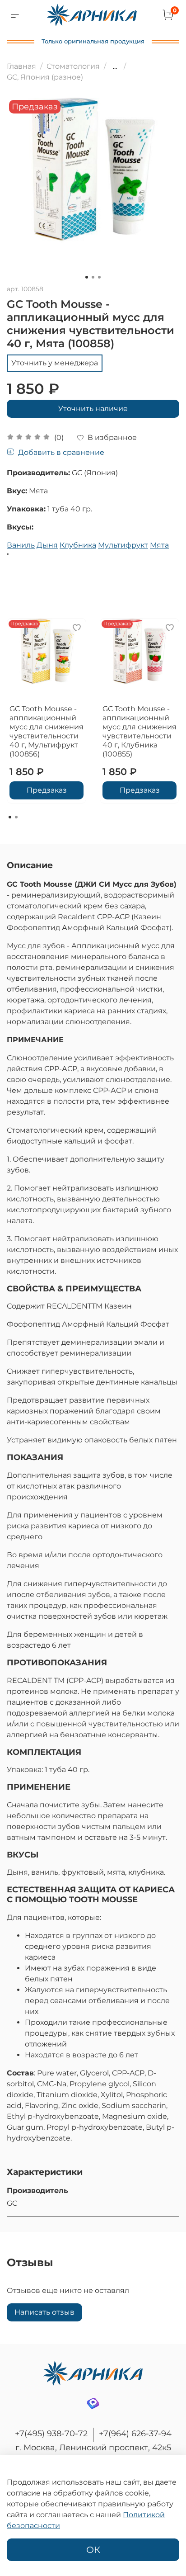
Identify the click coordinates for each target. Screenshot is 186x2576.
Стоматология (73, 66)
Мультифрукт (123, 545)
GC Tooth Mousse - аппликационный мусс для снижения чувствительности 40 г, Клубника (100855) (139, 731)
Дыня (47, 545)
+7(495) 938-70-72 (51, 2434)
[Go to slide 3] (99, 277)
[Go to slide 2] (93, 277)
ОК (93, 2550)
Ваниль (21, 545)
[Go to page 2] (16, 817)
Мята (159, 545)
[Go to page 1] (10, 817)
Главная (21, 66)
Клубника (78, 545)
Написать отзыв (44, 2312)
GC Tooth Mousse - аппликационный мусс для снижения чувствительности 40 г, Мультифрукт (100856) (46, 731)
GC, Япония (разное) (45, 77)
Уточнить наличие (93, 409)
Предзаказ (47, 790)
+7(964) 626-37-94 (135, 2434)
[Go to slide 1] (87, 277)
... (115, 66)
